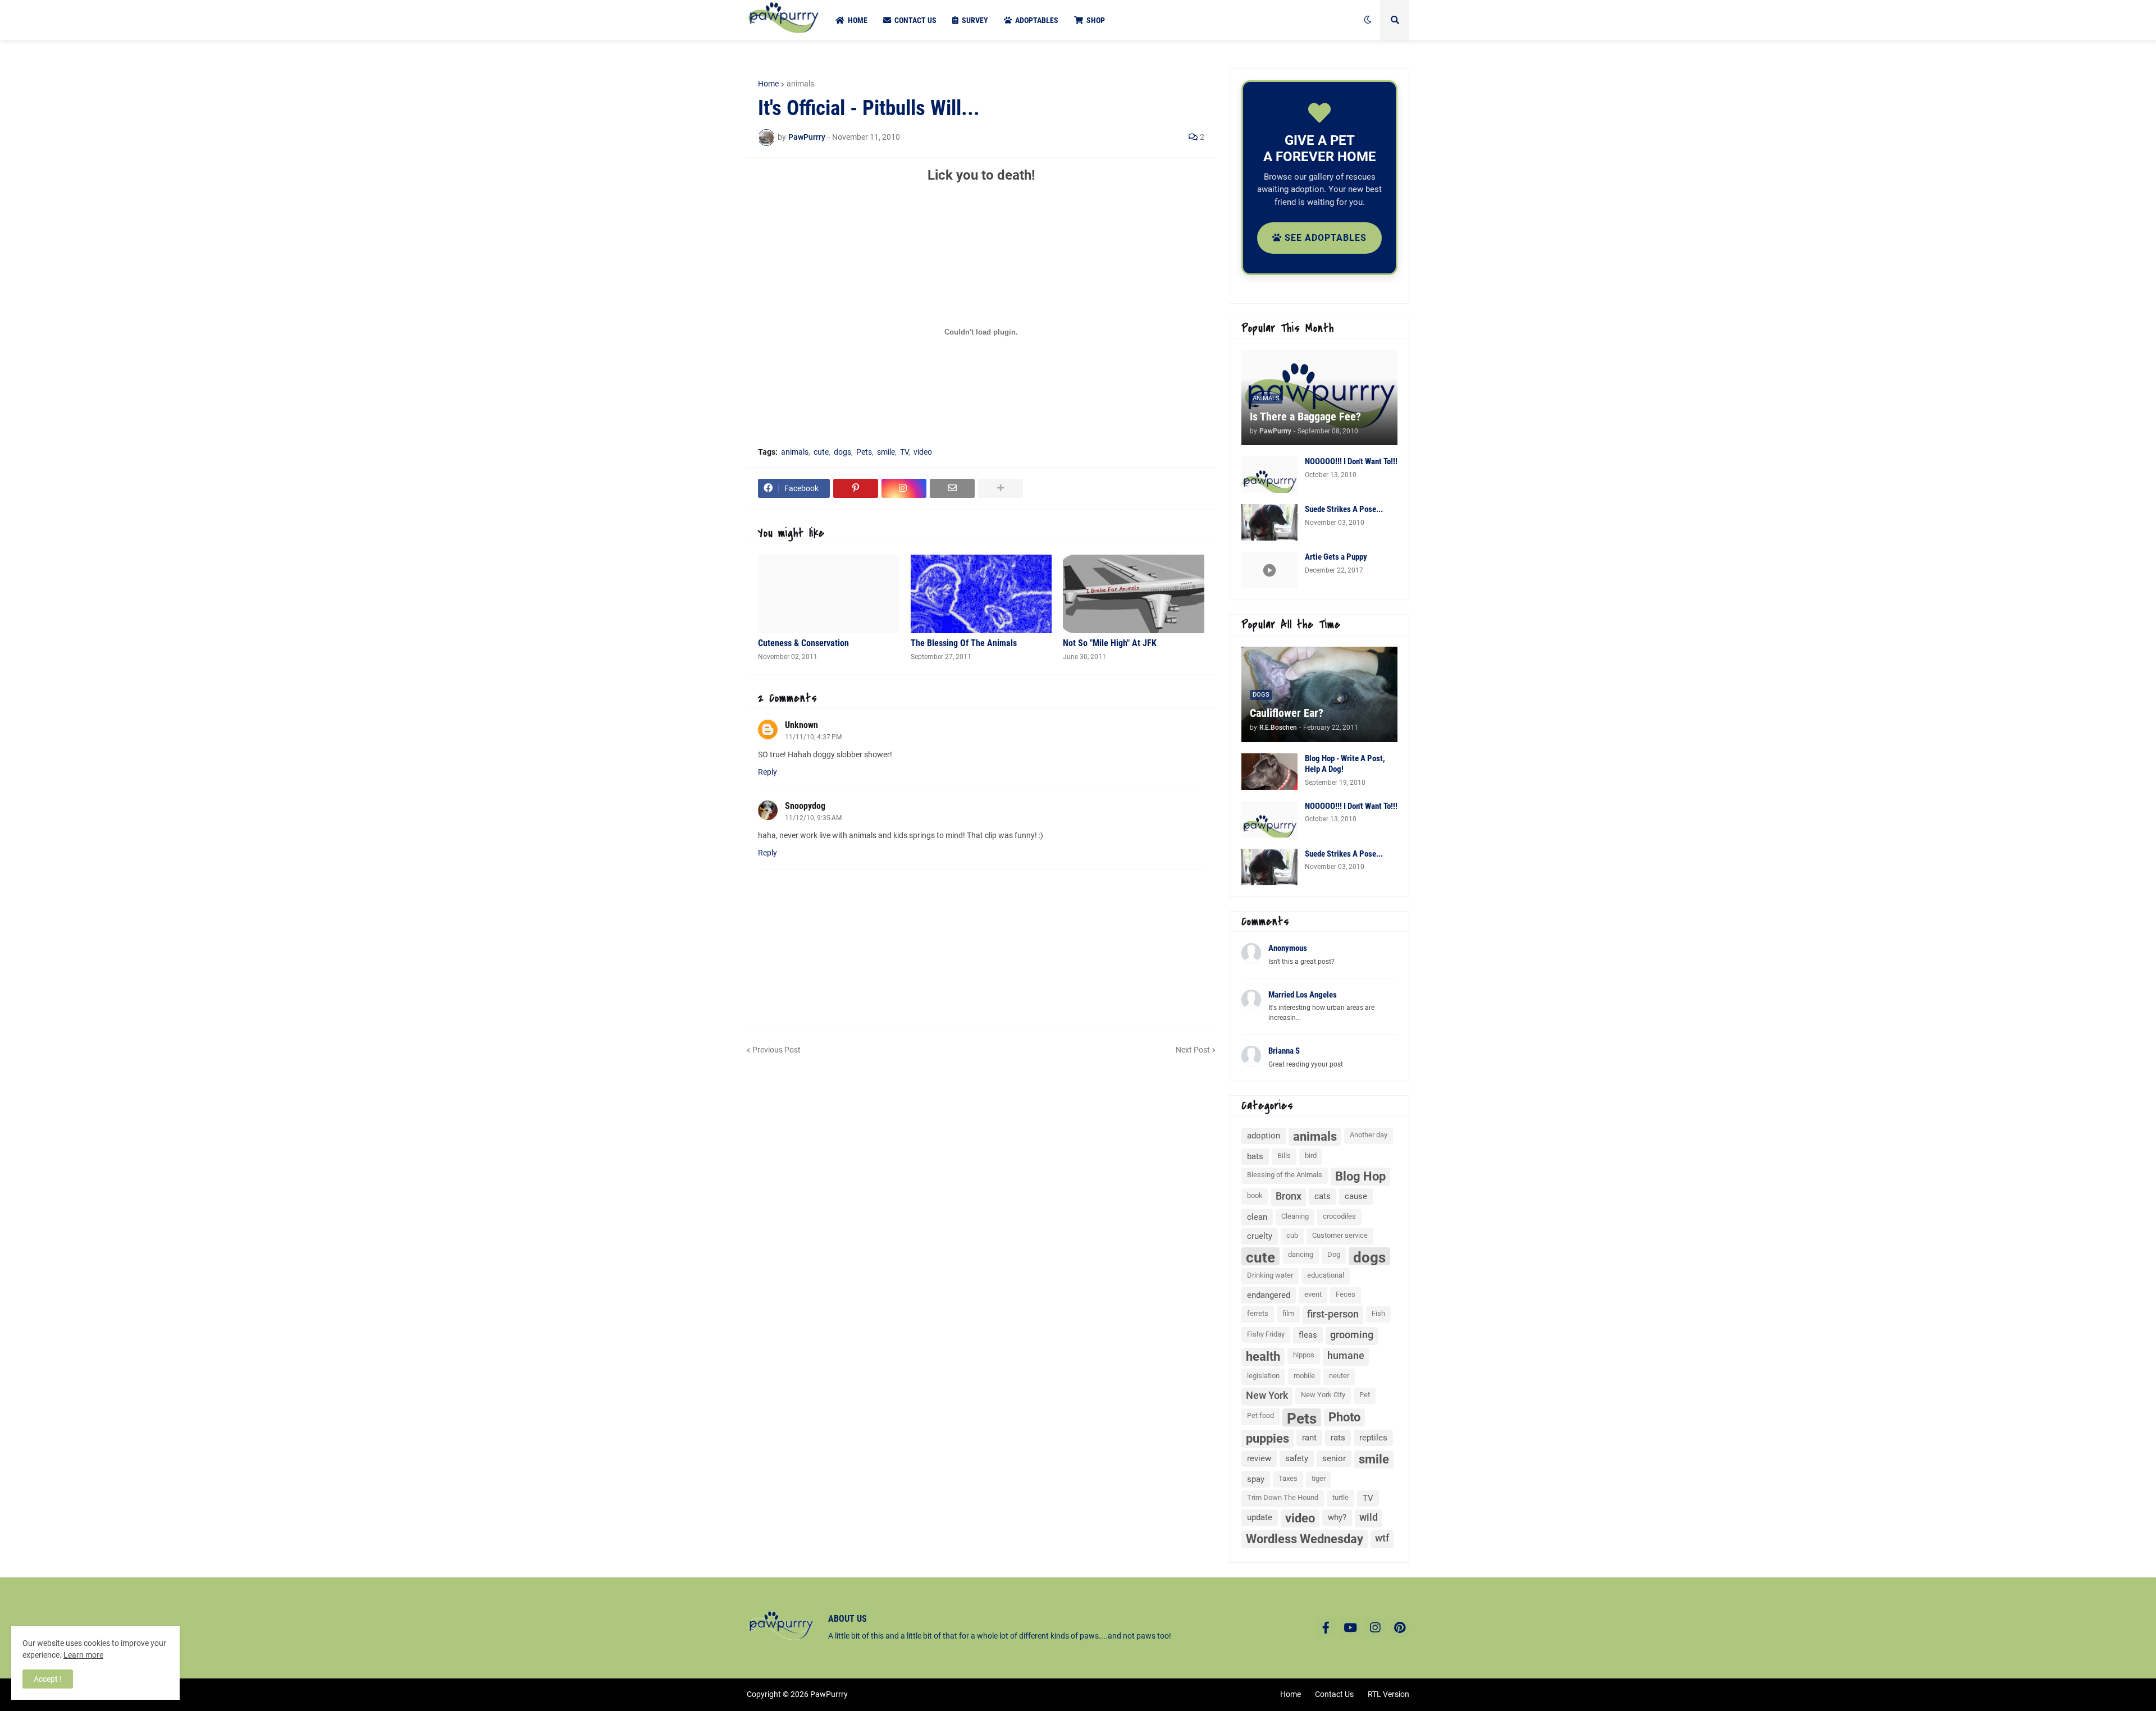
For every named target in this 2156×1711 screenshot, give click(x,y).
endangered (1269, 1295)
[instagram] (1375, 1628)
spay (1256, 1479)
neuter (1339, 1376)
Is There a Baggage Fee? (1305, 417)
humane (1346, 1355)
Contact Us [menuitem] (915, 20)
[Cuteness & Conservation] (829, 594)
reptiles (1373, 1438)
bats (1255, 1156)
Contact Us (1334, 1694)
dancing (1301, 1254)
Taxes (1288, 1478)
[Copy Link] (904, 488)
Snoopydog (805, 806)
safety (1297, 1458)
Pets (864, 452)
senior (1334, 1458)
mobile (1304, 1376)
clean (1257, 1217)
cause (1356, 1196)
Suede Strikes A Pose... (1344, 509)
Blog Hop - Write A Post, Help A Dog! (1345, 764)
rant (1309, 1438)
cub (1292, 1235)
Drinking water (1270, 1275)
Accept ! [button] (48, 1679)
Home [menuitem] (858, 20)
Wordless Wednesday (1305, 1539)
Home (768, 84)
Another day (1369, 1135)
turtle (1340, 1497)
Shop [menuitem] (1096, 20)
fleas (1308, 1335)
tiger (1319, 1478)
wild (1369, 1517)
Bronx (1289, 1196)
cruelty (1260, 1236)
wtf (1382, 1538)
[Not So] (1134, 594)
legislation (1263, 1376)
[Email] (952, 488)
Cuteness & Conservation (803, 643)
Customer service (1340, 1235)
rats (1338, 1438)
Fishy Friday (1266, 1334)
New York (1267, 1395)
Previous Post (776, 1050)
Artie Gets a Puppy (1336, 557)
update (1260, 1517)
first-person (1333, 1314)
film (1288, 1313)
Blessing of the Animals (1285, 1175)
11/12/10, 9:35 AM (813, 818)
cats (1323, 1196)
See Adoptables (1324, 238)
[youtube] (1350, 1628)
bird (1311, 1156)
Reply (768, 772)
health (1263, 1357)
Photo (1344, 1417)
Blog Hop (1360, 1176)
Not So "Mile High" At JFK (1110, 643)
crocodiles (1339, 1216)
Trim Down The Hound (1283, 1497)
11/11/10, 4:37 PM (813, 737)
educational (1326, 1275)
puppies (1267, 1438)
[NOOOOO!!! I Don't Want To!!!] (1269, 475)
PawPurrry (829, 1694)
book (1255, 1195)
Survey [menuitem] (975, 20)
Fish (1378, 1313)
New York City (1323, 1395)
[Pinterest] (856, 488)
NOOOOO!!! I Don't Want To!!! (1351, 461)
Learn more (83, 1655)
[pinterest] (1400, 1628)
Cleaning (1295, 1216)
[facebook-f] (1326, 1628)
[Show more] (1001, 488)
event (1313, 1294)
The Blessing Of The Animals (964, 643)
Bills (1284, 1156)
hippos (1304, 1355)
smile (886, 452)
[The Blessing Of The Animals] (981, 594)
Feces (1346, 1294)
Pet (1365, 1395)
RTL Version (1388, 1694)
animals (800, 84)
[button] (1368, 20)
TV (904, 452)
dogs (842, 452)
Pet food (1260, 1415)
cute (821, 452)
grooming (1352, 1335)
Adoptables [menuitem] (1037, 20)
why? (1337, 1517)
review (1259, 1458)
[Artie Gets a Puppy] (1269, 570)
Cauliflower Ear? (1287, 713)
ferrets (1258, 1313)
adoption (1264, 1136)
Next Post (1193, 1050)
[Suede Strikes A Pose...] (1269, 522)
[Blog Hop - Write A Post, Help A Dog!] (1269, 772)
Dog (1334, 1254)
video (923, 452)
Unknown (801, 725)
